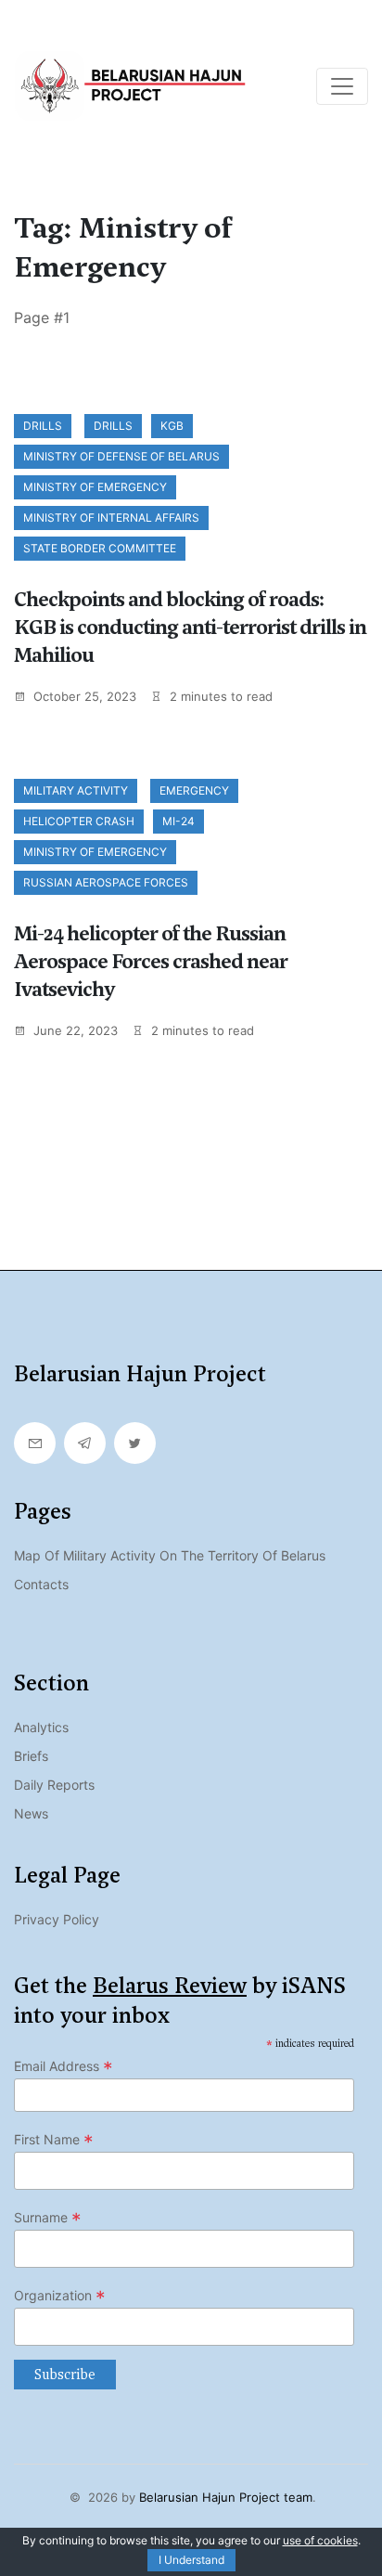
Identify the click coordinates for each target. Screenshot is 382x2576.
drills (113, 426)
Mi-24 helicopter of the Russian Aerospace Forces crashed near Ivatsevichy (151, 961)
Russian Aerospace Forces (106, 882)
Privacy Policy (57, 1919)
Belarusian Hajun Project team (226, 2497)
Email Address (64, 2066)
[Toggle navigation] (342, 86)
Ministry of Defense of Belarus (121, 456)
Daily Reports (54, 1785)
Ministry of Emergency (95, 487)
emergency (194, 790)
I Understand (191, 2560)
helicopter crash (79, 821)
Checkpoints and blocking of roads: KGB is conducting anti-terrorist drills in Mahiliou (190, 627)
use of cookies (320, 2540)
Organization (60, 2296)
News (31, 1813)
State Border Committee (100, 548)
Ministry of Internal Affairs (111, 518)
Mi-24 (178, 821)
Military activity (76, 790)
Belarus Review (170, 1986)
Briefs (31, 1756)
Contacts (41, 1584)
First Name (54, 2140)
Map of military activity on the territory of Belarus (170, 1555)
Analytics (41, 1727)
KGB (172, 426)
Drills (43, 426)
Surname (48, 2218)
